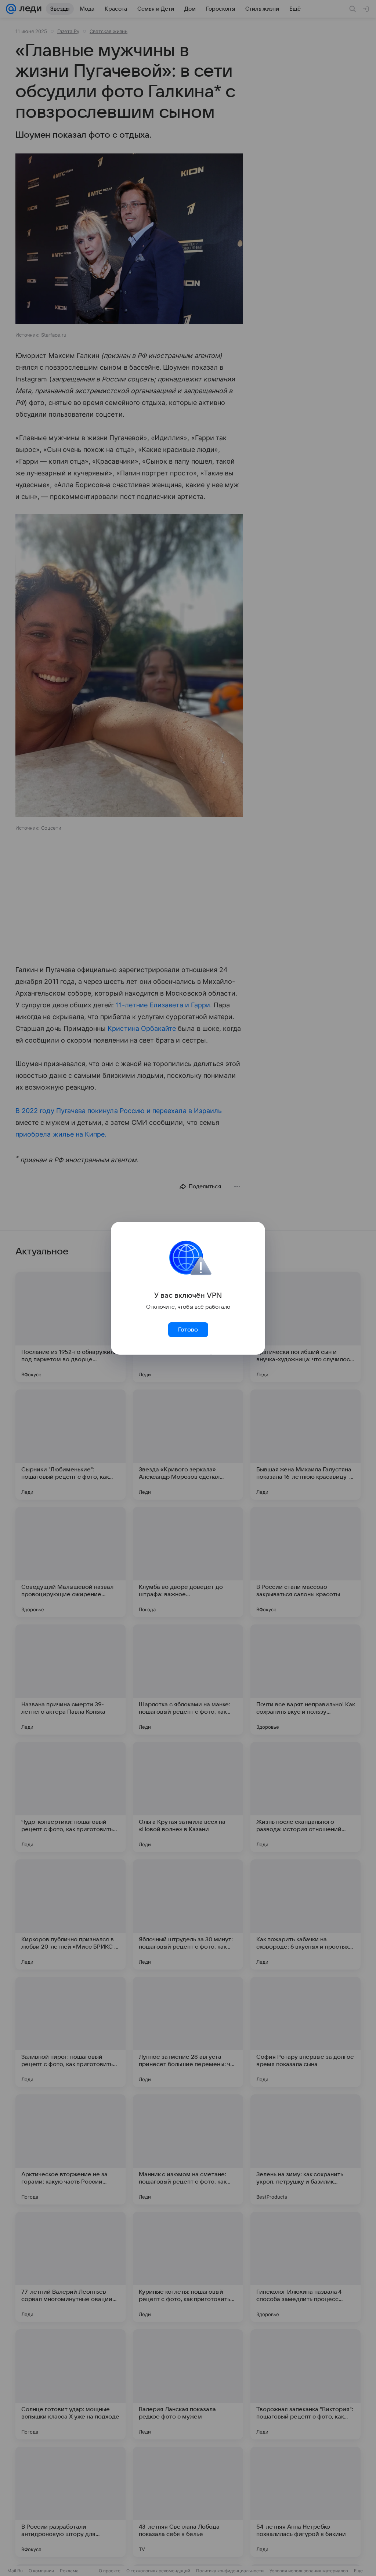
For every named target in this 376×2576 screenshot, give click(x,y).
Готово (188, 1330)
